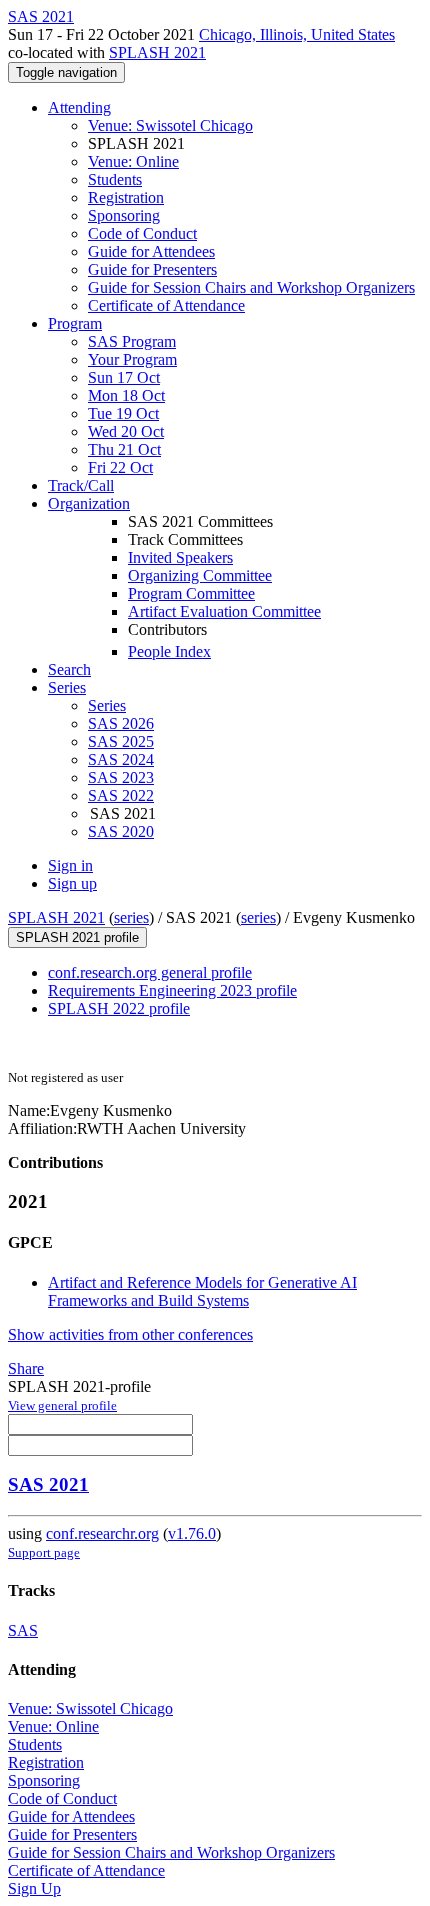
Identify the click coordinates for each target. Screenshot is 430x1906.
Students (115, 179)
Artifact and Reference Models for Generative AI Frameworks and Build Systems (202, 1291)
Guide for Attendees (151, 251)
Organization (89, 503)
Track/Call (81, 485)
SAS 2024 (121, 759)
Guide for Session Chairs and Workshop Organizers (251, 287)
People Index (169, 651)
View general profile (62, 1405)
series (131, 917)
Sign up (72, 883)
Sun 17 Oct (124, 377)
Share (26, 1368)
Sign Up (34, 1888)
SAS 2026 (121, 723)
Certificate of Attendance (166, 305)
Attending (79, 107)
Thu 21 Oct (124, 449)
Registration (126, 197)
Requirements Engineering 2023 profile (172, 990)
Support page (44, 1552)
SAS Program (132, 341)
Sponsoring (124, 215)
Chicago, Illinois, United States (297, 34)
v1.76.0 (192, 1533)
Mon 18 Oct (126, 395)
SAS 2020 (121, 831)
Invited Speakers (180, 557)
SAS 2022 (121, 795)
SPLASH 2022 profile (119, 1008)
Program (75, 323)
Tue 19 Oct (123, 413)
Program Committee (191, 593)
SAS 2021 (48, 1484)
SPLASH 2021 (157, 52)
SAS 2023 (121, 777)
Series (107, 705)
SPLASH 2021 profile (77, 937)
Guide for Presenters (152, 269)
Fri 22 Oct (120, 467)
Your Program (132, 359)
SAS (23, 1630)
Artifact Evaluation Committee (224, 611)
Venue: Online (133, 161)
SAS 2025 (121, 741)
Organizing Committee (200, 575)
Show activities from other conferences (130, 1334)
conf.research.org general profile (150, 972)
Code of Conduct (142, 233)
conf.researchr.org (102, 1533)
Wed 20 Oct (126, 431)
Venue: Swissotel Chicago (170, 125)
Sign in (70, 865)
